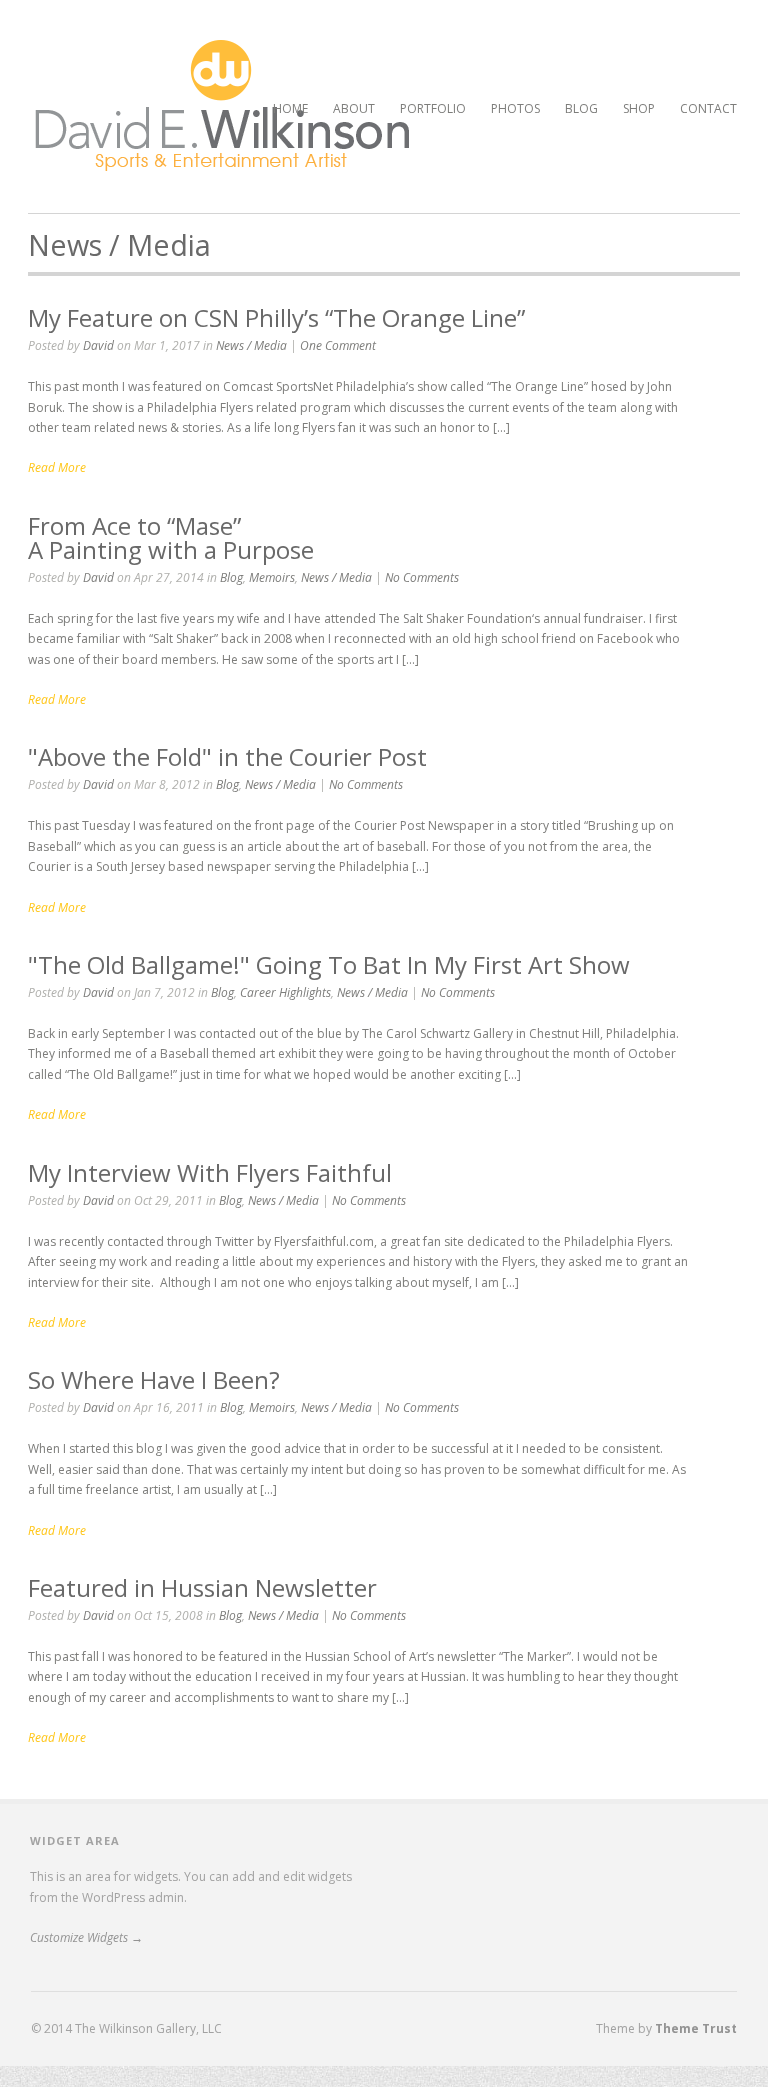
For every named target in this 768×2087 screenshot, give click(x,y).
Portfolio (433, 106)
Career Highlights (285, 992)
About (354, 108)
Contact (708, 108)
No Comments (422, 577)
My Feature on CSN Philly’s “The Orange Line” (276, 317)
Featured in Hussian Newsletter (202, 1587)
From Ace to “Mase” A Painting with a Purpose (171, 537)
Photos (515, 108)
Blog (581, 108)
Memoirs (272, 577)
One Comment (338, 345)
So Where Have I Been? (154, 1379)
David (98, 345)
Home (290, 108)
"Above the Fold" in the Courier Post (227, 756)
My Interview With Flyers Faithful (210, 1172)
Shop (639, 108)
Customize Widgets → (86, 1937)
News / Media (251, 345)
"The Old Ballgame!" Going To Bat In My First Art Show (329, 964)
